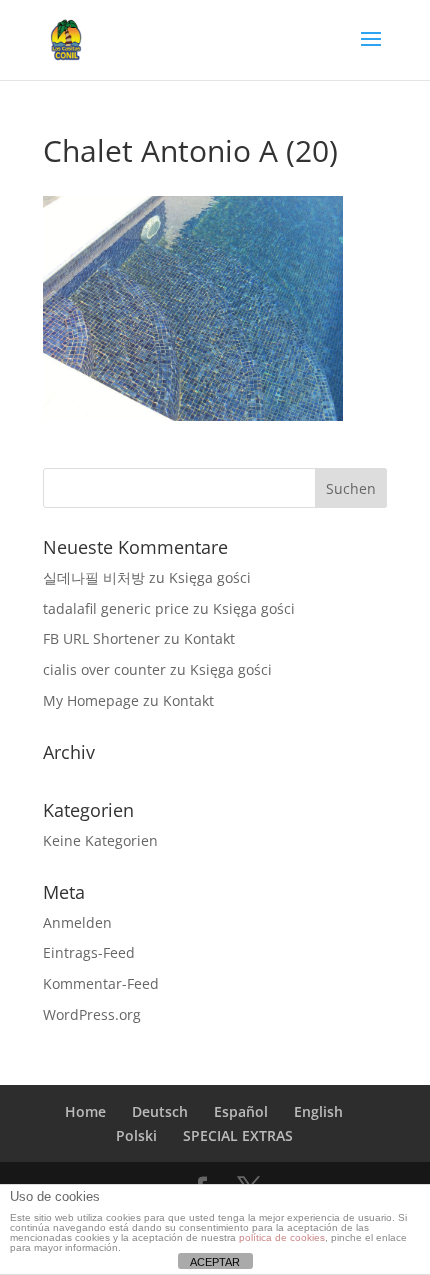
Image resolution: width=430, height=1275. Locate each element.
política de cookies (282, 1237)
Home (85, 1111)
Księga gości (210, 577)
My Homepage (91, 700)
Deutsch (160, 1111)
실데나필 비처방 (94, 577)
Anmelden (77, 922)
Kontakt (209, 638)
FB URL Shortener (101, 638)
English (318, 1111)
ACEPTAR (215, 1262)
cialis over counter (104, 669)
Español (241, 1111)
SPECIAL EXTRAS (238, 1135)
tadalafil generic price (116, 608)
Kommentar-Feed (101, 983)
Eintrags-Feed (89, 952)
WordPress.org (92, 1014)
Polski (136, 1135)
